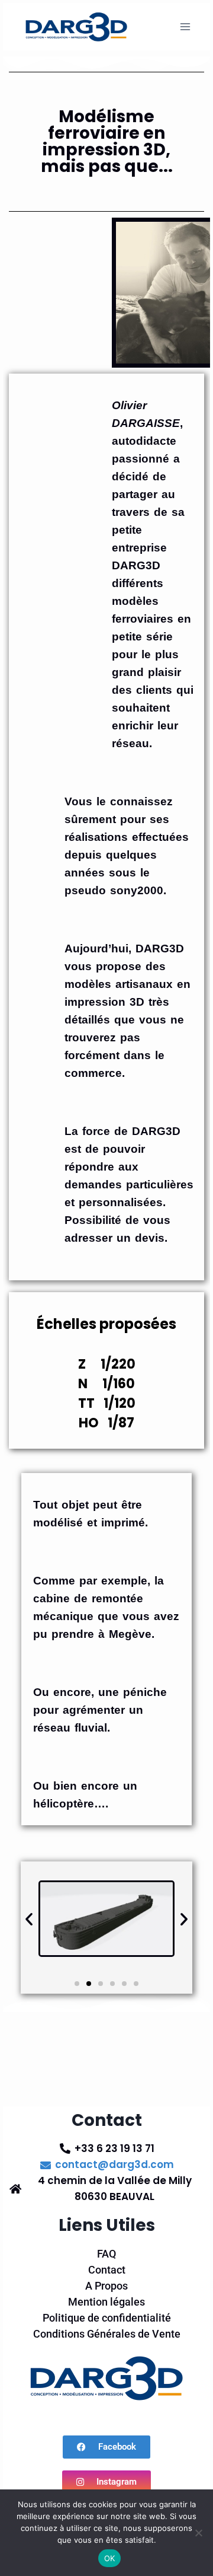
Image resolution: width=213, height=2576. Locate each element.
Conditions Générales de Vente (107, 2334)
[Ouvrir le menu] (185, 26)
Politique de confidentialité (107, 2318)
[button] (29, 1919)
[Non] (198, 2533)
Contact (107, 2270)
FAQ (106, 2254)
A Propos (106, 2286)
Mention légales (106, 2302)
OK (110, 2558)
